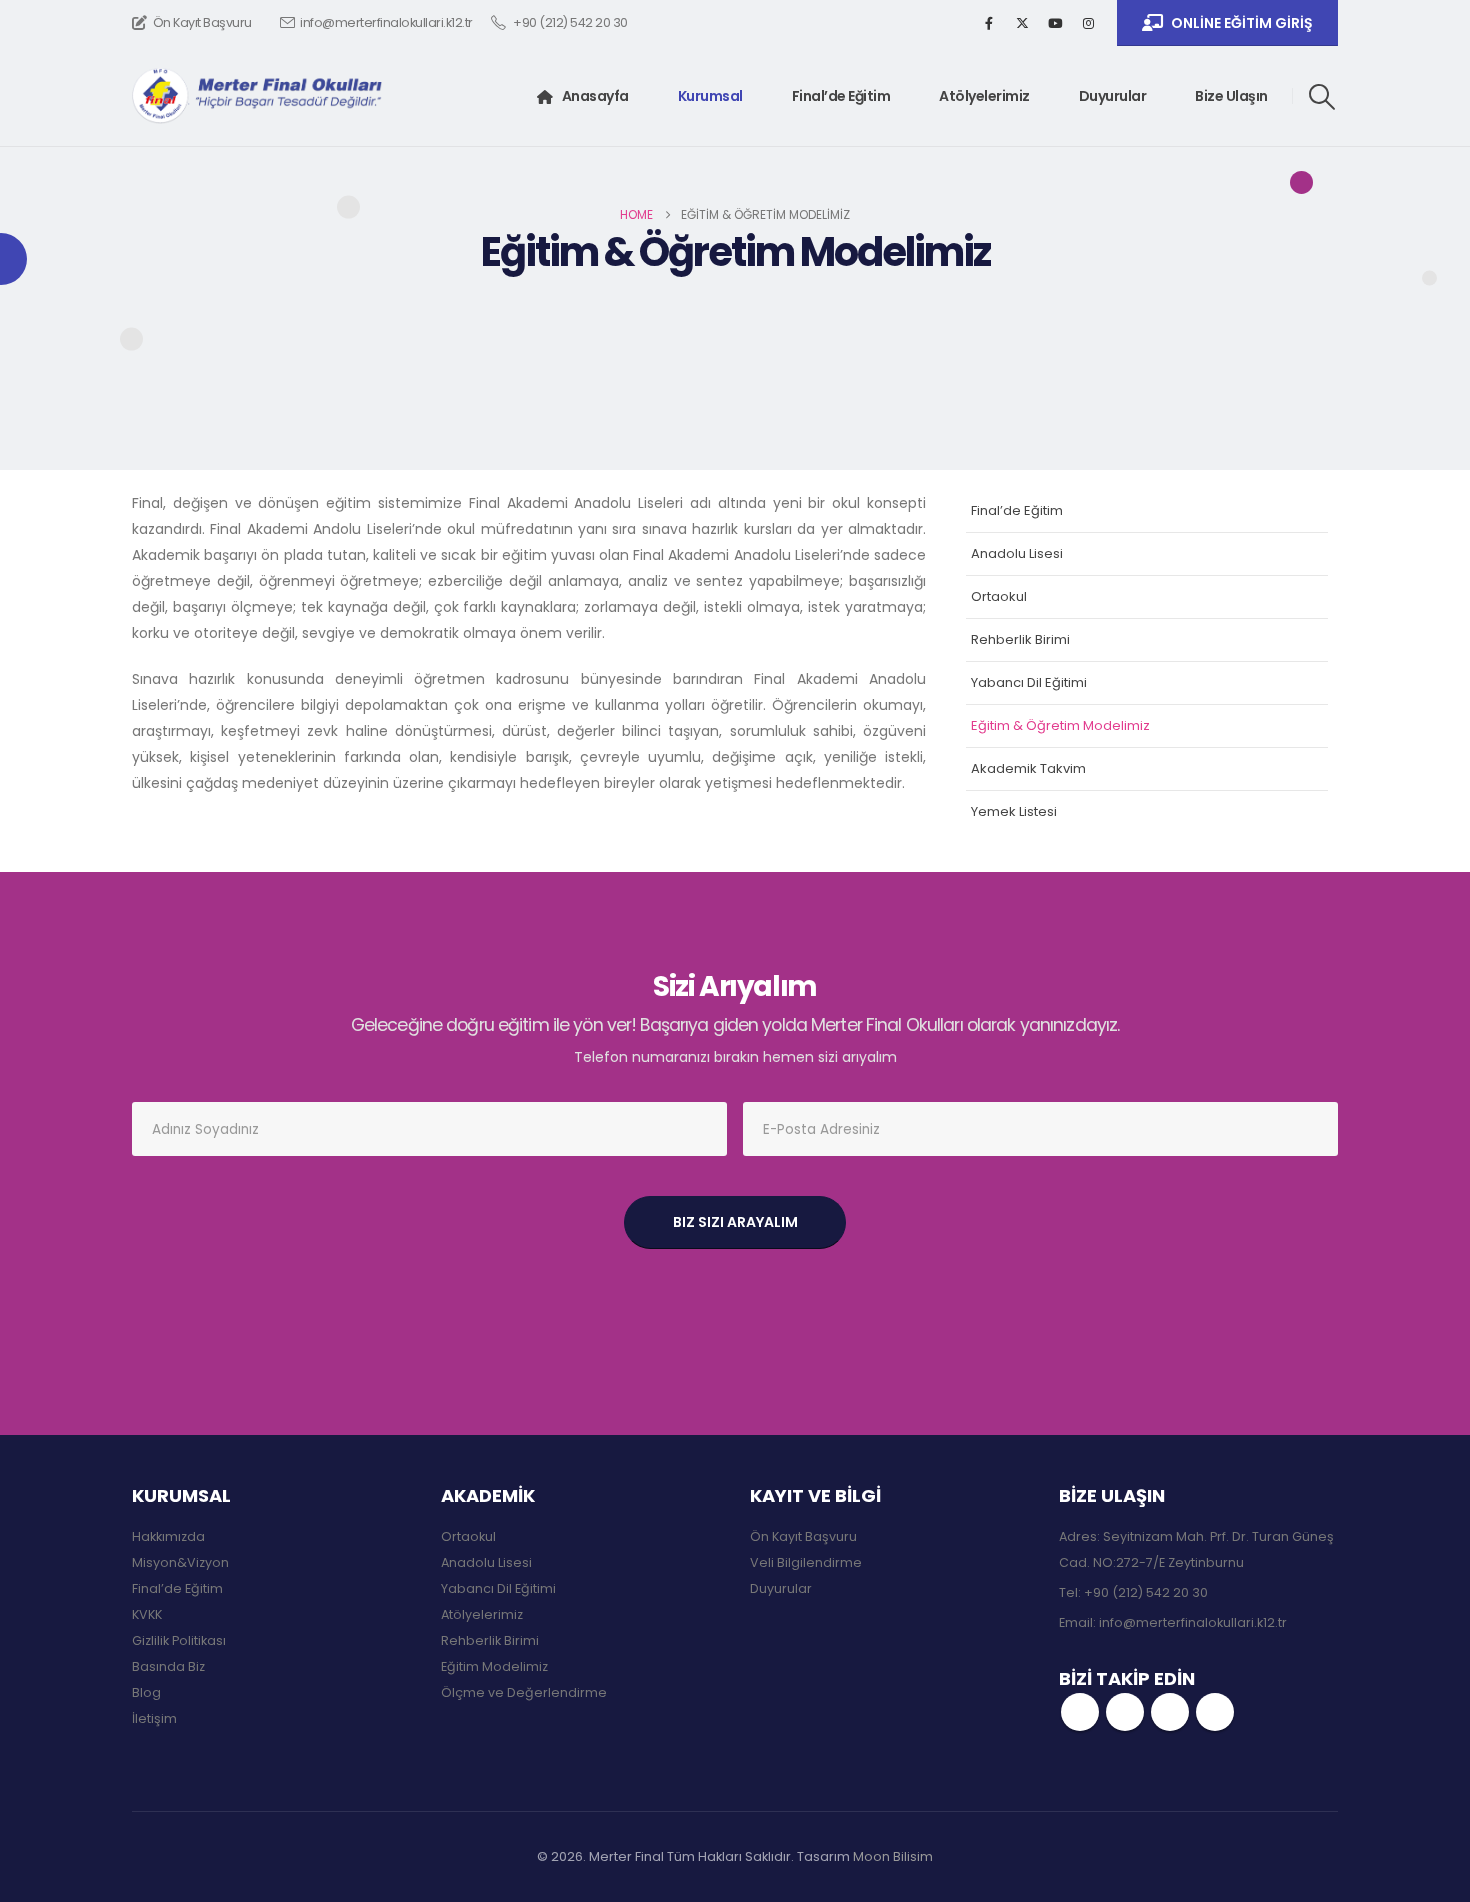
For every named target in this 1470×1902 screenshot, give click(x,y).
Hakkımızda (168, 1536)
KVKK (147, 1614)
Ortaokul (999, 596)
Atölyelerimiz (984, 96)
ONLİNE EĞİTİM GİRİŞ (1242, 23)
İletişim (154, 1718)
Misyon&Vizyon (180, 1562)
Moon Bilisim (893, 1856)
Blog (146, 1692)
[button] (1322, 97)
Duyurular (1113, 96)
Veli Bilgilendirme (806, 1562)
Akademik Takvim (1028, 768)
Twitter (1125, 1712)
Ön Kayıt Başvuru (202, 22)
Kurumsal (710, 96)
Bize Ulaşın (1231, 96)
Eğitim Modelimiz (494, 1666)
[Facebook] (989, 23)
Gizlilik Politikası (179, 1640)
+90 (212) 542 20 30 (1146, 1592)
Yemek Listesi (1014, 811)
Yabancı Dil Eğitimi (1029, 682)
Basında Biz (168, 1666)
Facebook (1080, 1712)
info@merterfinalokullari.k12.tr (386, 22)
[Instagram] (1088, 23)
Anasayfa (595, 96)
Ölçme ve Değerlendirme (524, 1692)
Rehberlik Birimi (1020, 639)
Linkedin (1215, 1712)
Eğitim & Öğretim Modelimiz (1060, 725)
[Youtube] (1055, 23)
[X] (1022, 23)
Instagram (1170, 1712)
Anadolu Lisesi (1017, 553)
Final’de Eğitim (841, 96)
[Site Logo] (257, 96)
